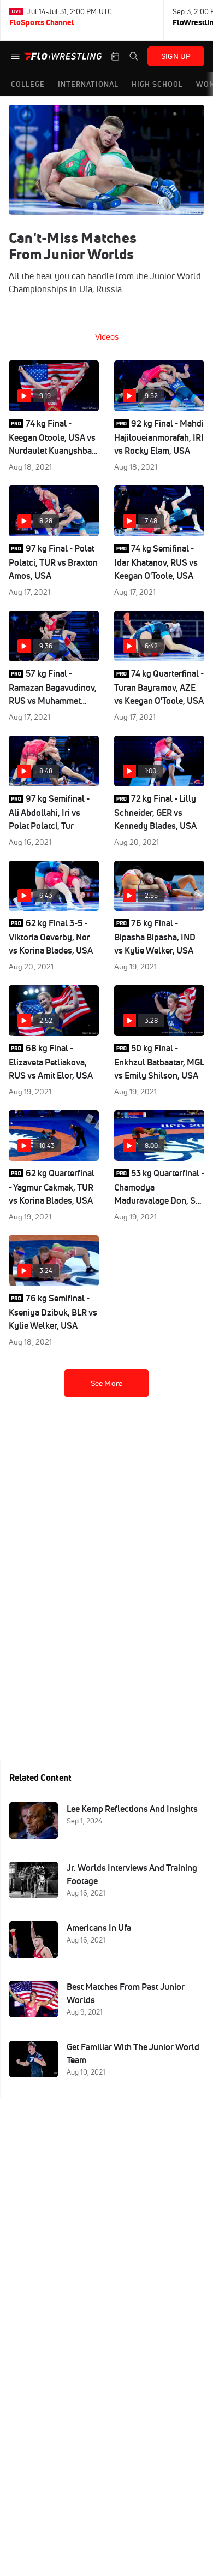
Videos (107, 337)
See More (106, 1383)
